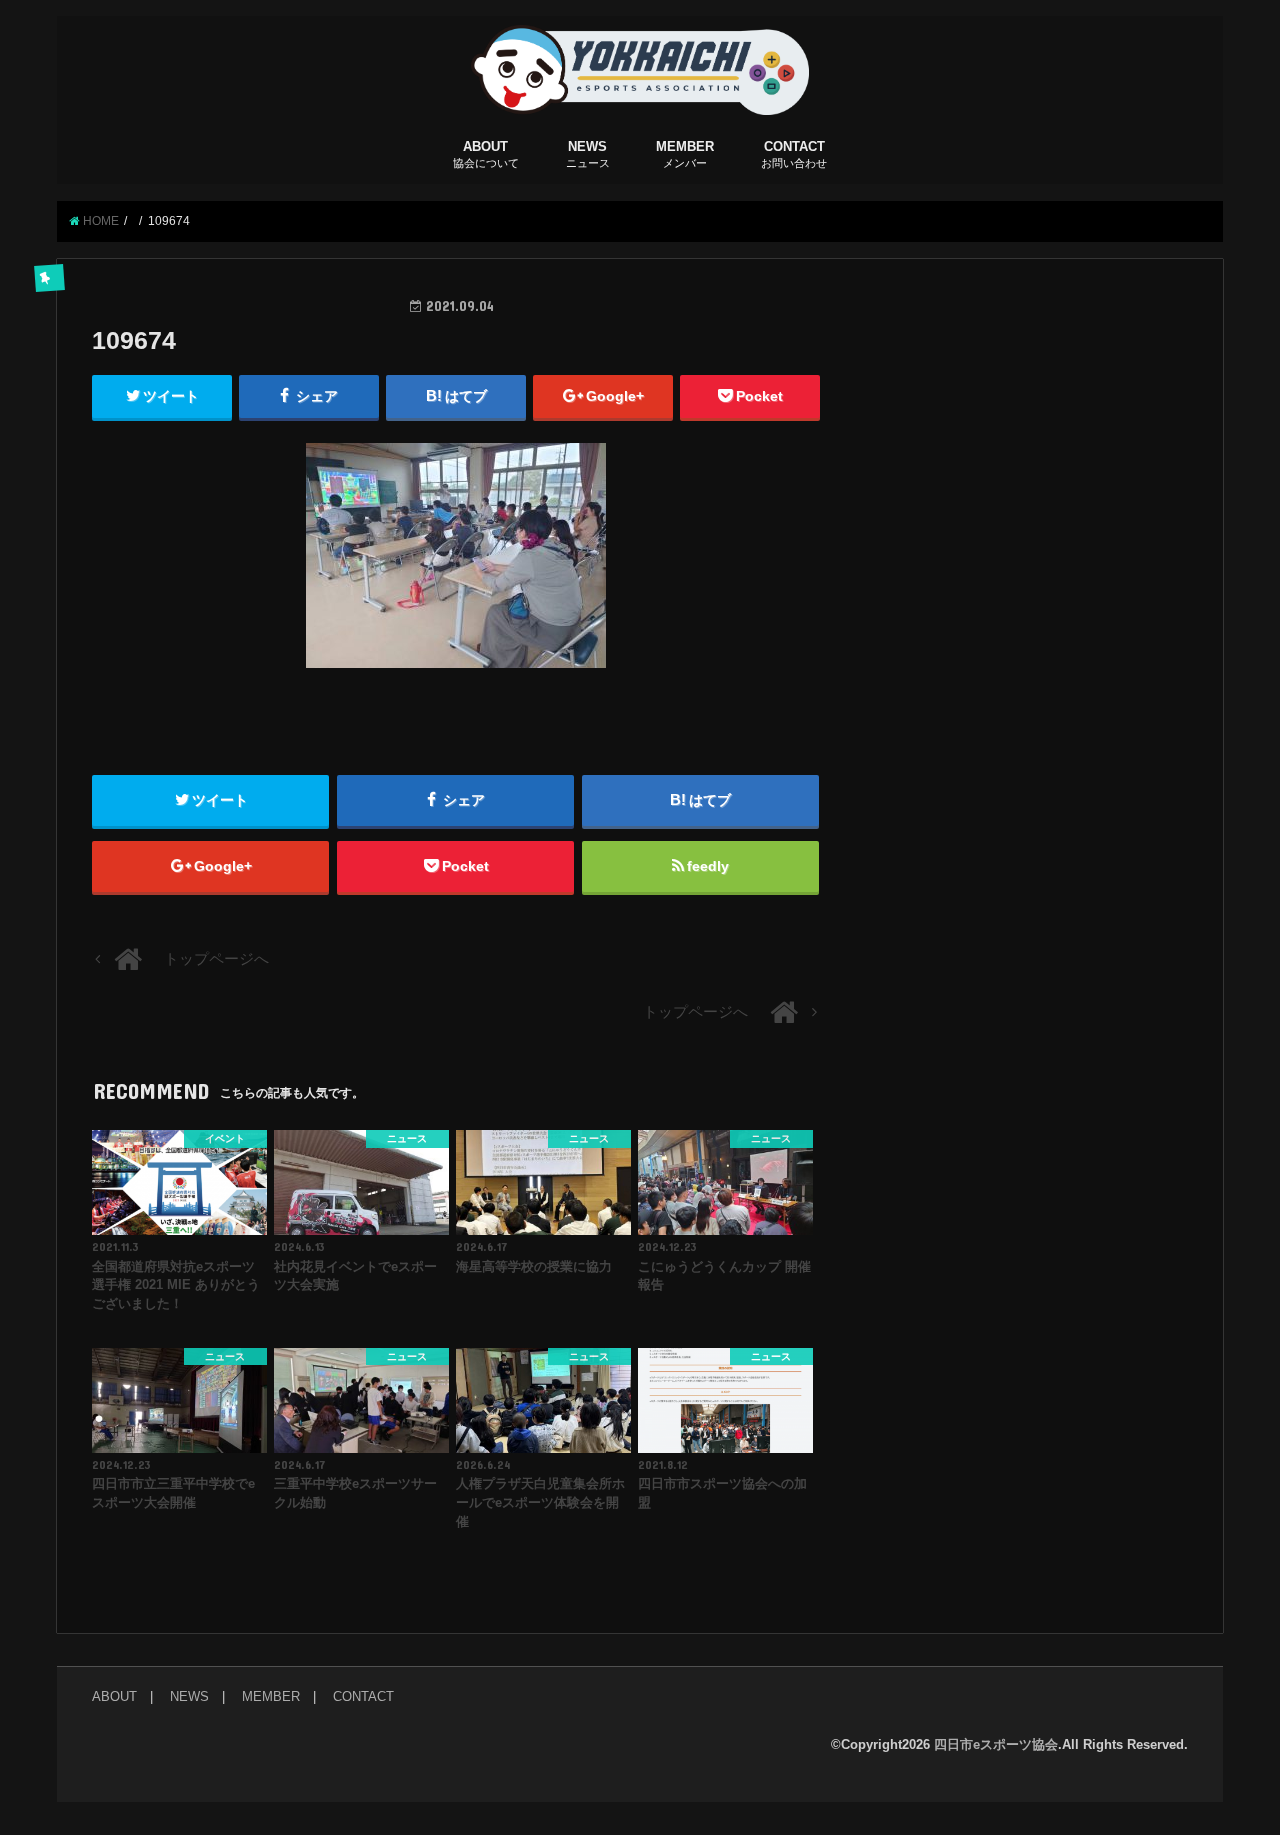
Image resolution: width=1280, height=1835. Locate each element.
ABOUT (486, 154)
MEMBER (685, 154)
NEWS (588, 154)
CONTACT (794, 154)
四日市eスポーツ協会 (996, 1744)
